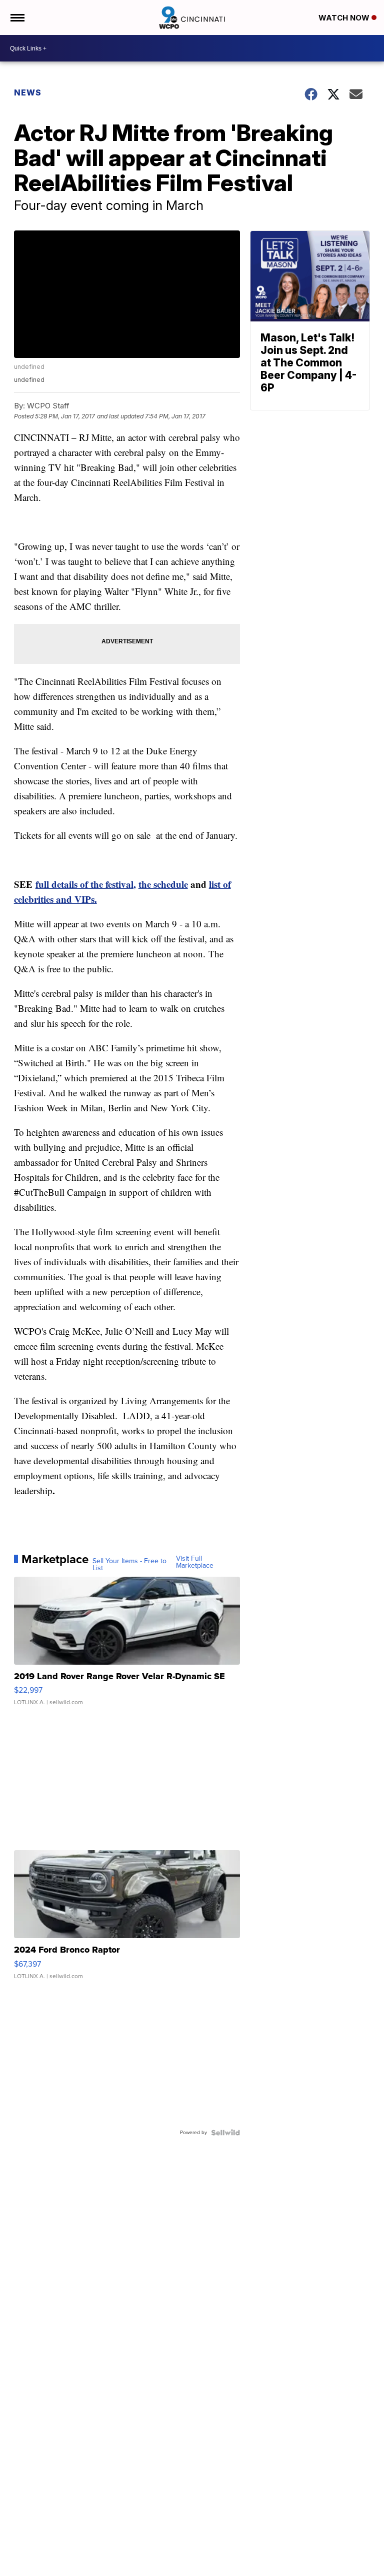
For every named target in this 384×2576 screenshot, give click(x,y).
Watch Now (345, 18)
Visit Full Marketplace (195, 1562)
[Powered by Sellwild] (225, 2133)
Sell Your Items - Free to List (129, 1565)
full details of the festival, (86, 884)
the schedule (163, 884)
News (28, 92)
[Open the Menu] (17, 17)
